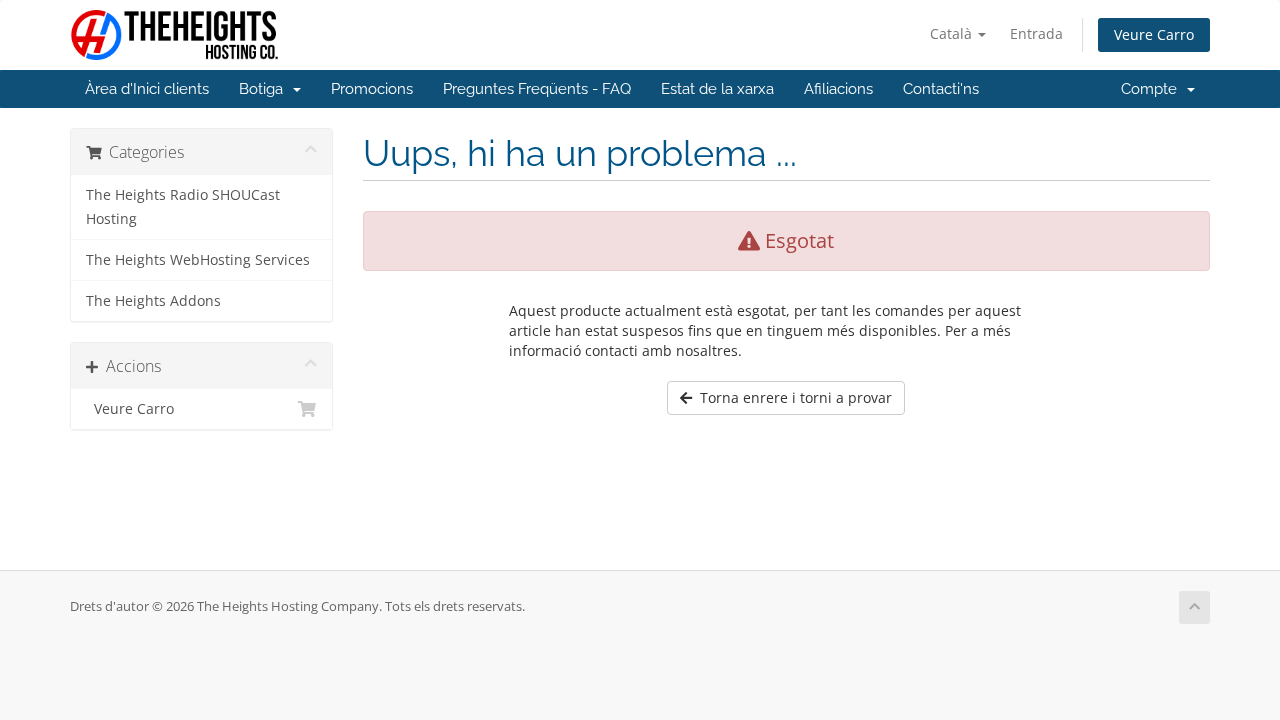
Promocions (372, 89)
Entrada (1036, 33)
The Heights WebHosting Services (198, 260)
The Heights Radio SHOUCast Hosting (183, 207)
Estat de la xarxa (717, 89)
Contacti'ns (941, 89)
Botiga (265, 89)
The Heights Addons (153, 301)
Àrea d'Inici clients (147, 89)
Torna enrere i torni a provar (792, 397)
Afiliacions (838, 89)
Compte (1153, 89)
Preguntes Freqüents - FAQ (537, 89)
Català (953, 33)
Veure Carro (1154, 34)
